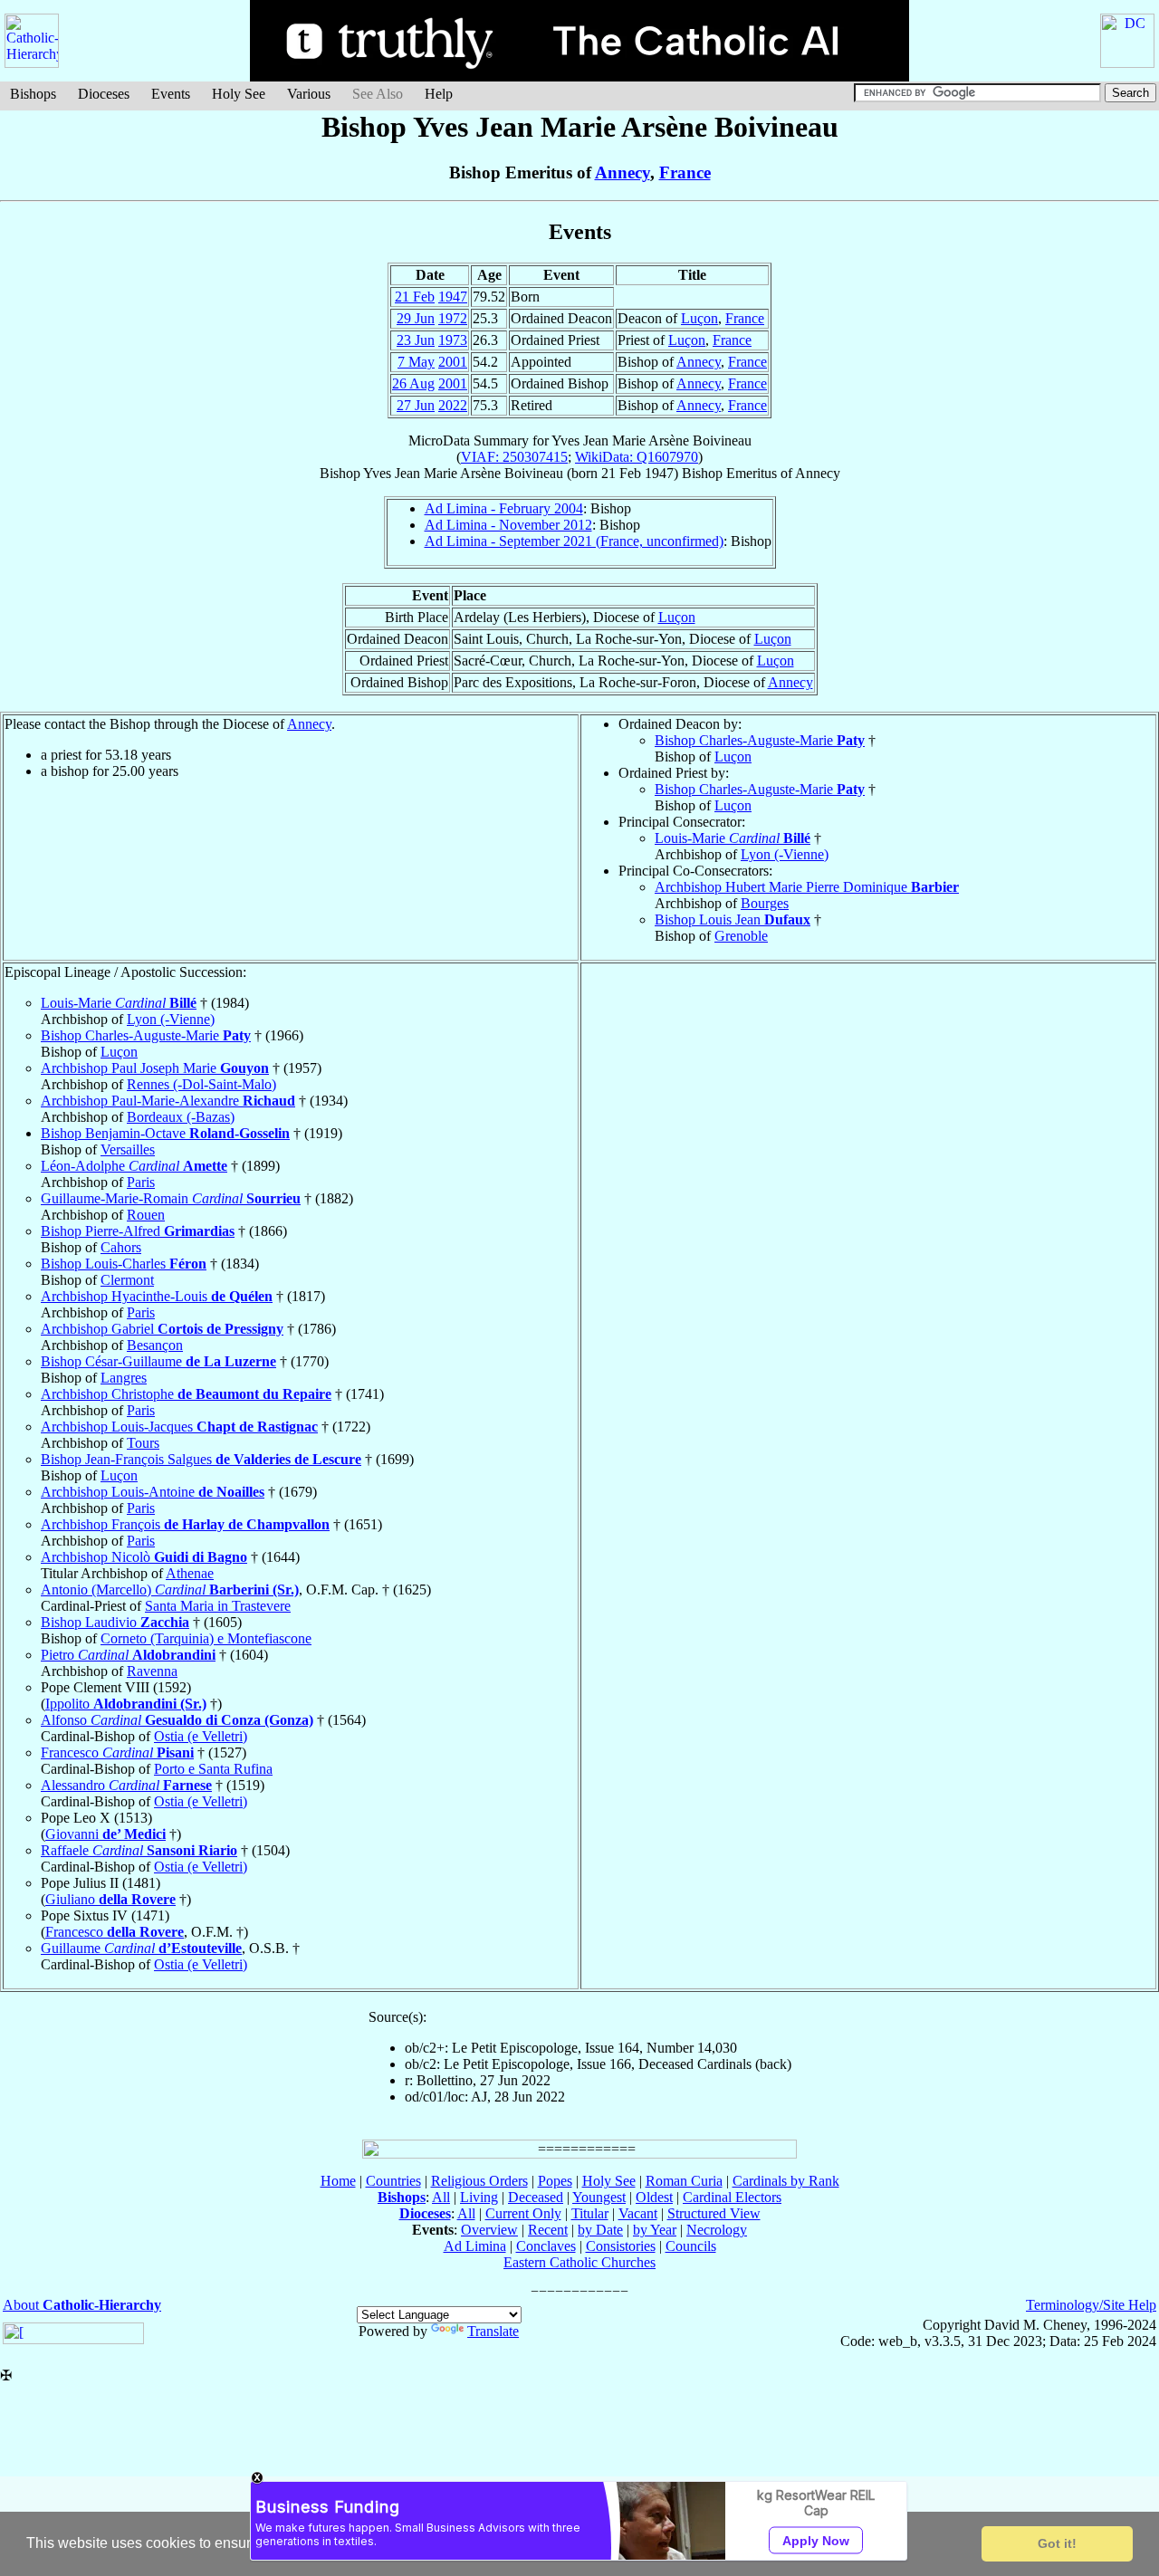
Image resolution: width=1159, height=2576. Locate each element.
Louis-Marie (733, 838)
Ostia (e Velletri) (201, 1736)
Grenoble (741, 936)
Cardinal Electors (732, 2197)
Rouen (146, 1215)
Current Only (523, 2213)
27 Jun (416, 405)
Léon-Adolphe (134, 1166)
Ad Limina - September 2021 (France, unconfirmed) (574, 541)
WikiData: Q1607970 (637, 457)
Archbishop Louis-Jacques (179, 1427)
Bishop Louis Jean (733, 919)
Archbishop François (185, 1524)
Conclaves (546, 2246)
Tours (143, 1443)
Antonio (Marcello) (170, 1590)
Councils (691, 2246)
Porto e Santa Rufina (213, 1769)
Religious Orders (479, 2181)
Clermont (127, 1280)
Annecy (623, 172)
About (82, 2305)
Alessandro (126, 1785)
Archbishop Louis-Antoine (153, 1492)
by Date (600, 2230)
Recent (548, 2230)
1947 (453, 297)
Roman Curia (684, 2181)
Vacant (638, 2213)
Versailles (128, 1149)
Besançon (155, 1345)
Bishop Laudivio (115, 1622)
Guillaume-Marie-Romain (171, 1198)
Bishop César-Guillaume (158, 1361)
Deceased (536, 2197)
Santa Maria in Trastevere (218, 1606)
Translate (493, 2331)
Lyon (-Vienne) (785, 854)
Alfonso (177, 1720)
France (685, 172)
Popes (555, 2181)
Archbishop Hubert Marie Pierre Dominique (807, 887)
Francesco (117, 1752)
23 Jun (416, 340)
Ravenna (152, 1671)
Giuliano (110, 1899)
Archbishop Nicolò (144, 1557)
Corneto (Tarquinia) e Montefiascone (206, 1638)
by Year (655, 2230)
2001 (453, 362)
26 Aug (413, 383)
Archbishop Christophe (186, 1394)
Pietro (128, 1655)
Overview (489, 2230)
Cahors (121, 1247)
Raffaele (139, 1850)
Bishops (33, 94)
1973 (453, 340)
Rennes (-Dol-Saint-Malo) (201, 1084)
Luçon (699, 318)
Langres (124, 1378)
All (441, 2197)
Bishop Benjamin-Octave (165, 1133)
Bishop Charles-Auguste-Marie (760, 740)
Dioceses (104, 94)
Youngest (599, 2197)
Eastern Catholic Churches (579, 2262)
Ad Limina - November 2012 (508, 525)
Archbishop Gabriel (162, 1329)
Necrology (717, 2230)
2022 (453, 405)
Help (439, 94)
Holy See (239, 94)
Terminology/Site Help (1091, 2305)
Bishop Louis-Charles (124, 1264)
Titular (590, 2213)
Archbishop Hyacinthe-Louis (157, 1296)
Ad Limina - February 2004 (504, 508)
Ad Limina (475, 2246)
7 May (416, 362)
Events (171, 94)
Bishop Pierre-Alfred (138, 1231)
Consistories (621, 2246)
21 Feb (415, 297)
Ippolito (126, 1704)
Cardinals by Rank (786, 2181)
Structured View (714, 2213)
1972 (453, 318)
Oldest (654, 2197)
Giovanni (105, 1834)
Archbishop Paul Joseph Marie (155, 1068)
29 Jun (416, 318)
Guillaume (141, 1948)
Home (338, 2181)
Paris (141, 1182)
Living (479, 2197)
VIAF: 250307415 (514, 457)
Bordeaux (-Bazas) (181, 1117)
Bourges (765, 903)
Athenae (190, 1573)
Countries (393, 2181)
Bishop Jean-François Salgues (201, 1459)
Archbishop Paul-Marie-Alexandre (168, 1101)
